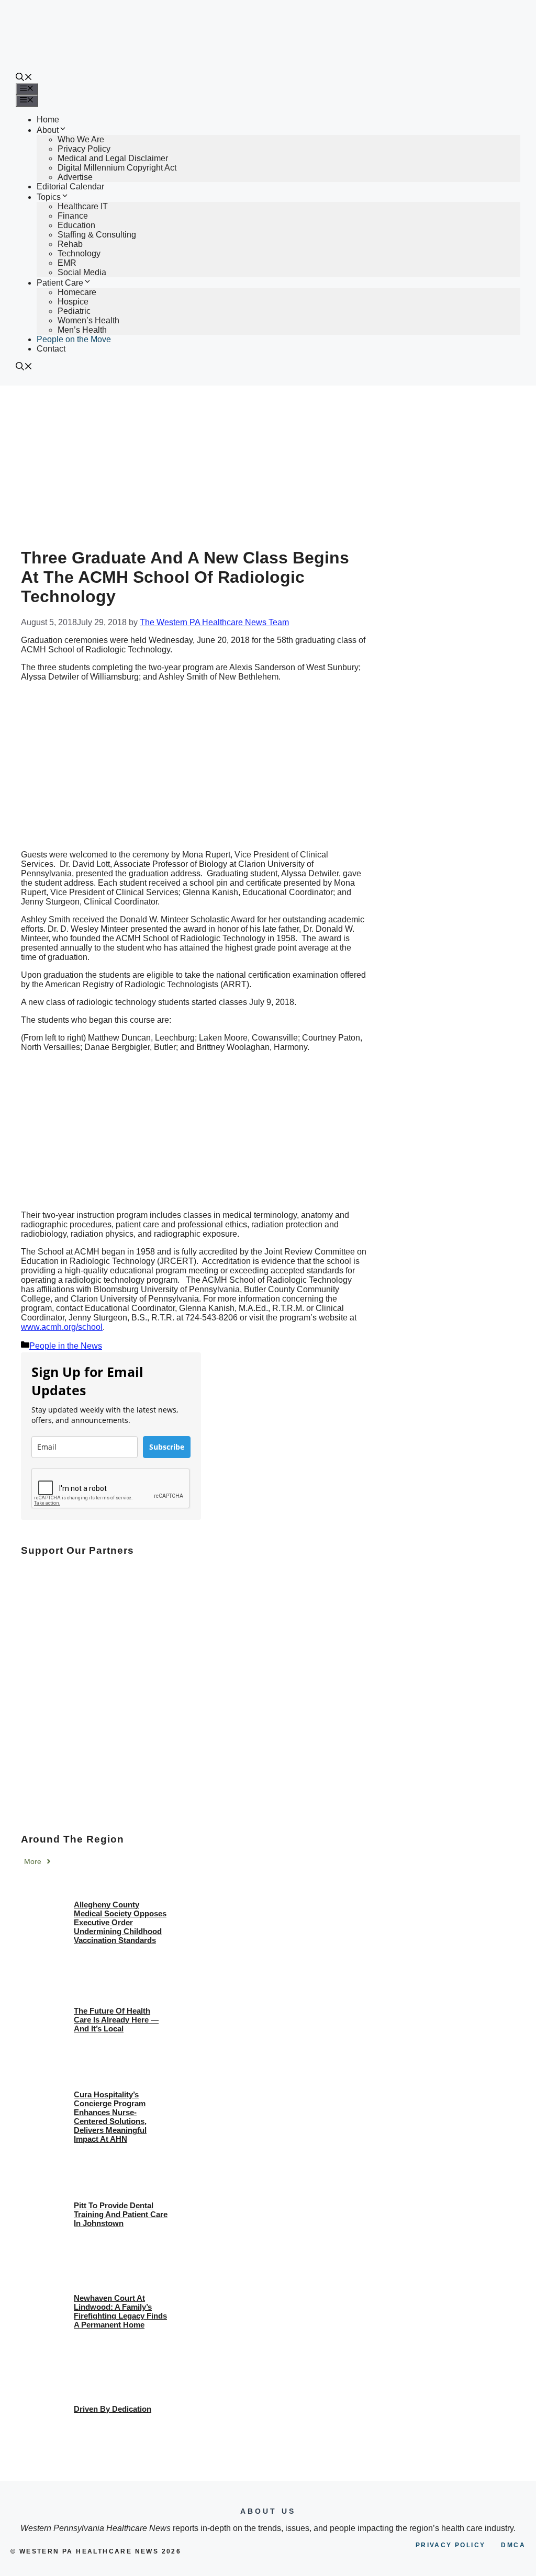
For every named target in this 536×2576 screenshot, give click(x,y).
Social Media (82, 272)
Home (48, 120)
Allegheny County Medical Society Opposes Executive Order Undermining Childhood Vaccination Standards (120, 1922)
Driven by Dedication (113, 2409)
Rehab (70, 244)
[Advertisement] (268, 464)
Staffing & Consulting (97, 235)
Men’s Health (82, 330)
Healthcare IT (83, 206)
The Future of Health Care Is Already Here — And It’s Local (116, 2020)
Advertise (75, 177)
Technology (79, 253)
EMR (67, 263)
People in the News (66, 1346)
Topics (49, 197)
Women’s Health (88, 320)
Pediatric (74, 311)
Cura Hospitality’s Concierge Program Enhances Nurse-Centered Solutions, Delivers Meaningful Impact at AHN (110, 2117)
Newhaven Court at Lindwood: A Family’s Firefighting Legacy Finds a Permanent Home (120, 2311)
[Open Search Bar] (24, 78)
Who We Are (81, 139)
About (48, 130)
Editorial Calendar (70, 187)
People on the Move (74, 339)
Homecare (77, 292)
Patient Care (60, 283)
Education (76, 225)
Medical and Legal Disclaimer (113, 158)
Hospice (73, 302)
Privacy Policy (84, 149)
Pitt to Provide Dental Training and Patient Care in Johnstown (121, 2214)
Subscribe (167, 1447)
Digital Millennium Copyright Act (117, 168)
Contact (51, 349)
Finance (73, 216)
